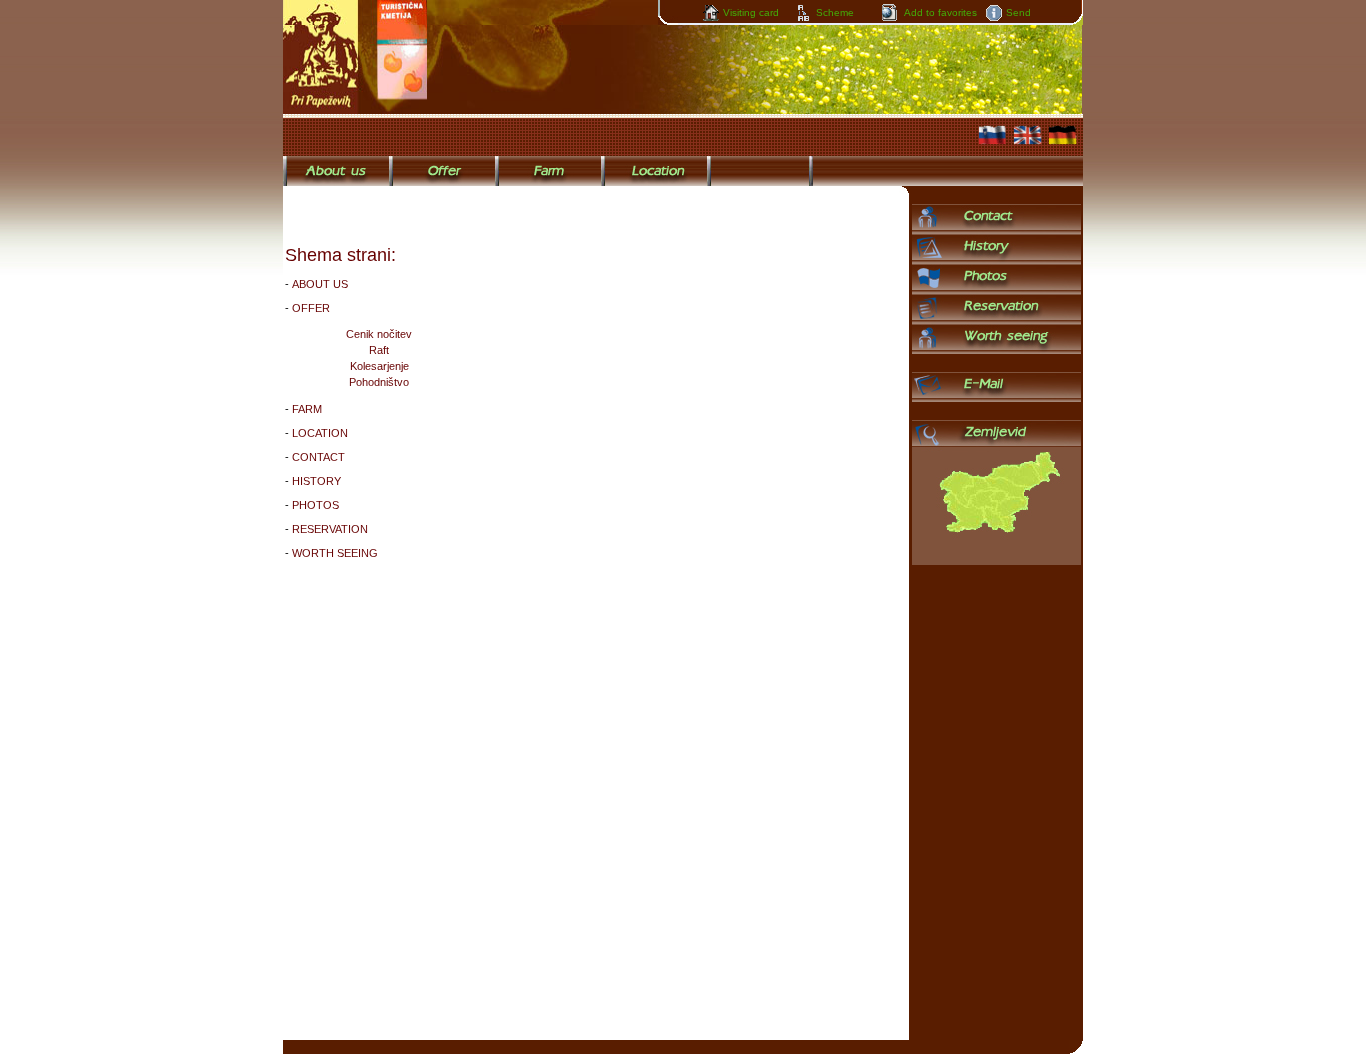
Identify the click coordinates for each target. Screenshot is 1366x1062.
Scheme (835, 12)
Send (1018, 12)
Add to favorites (940, 12)
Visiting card (751, 12)
